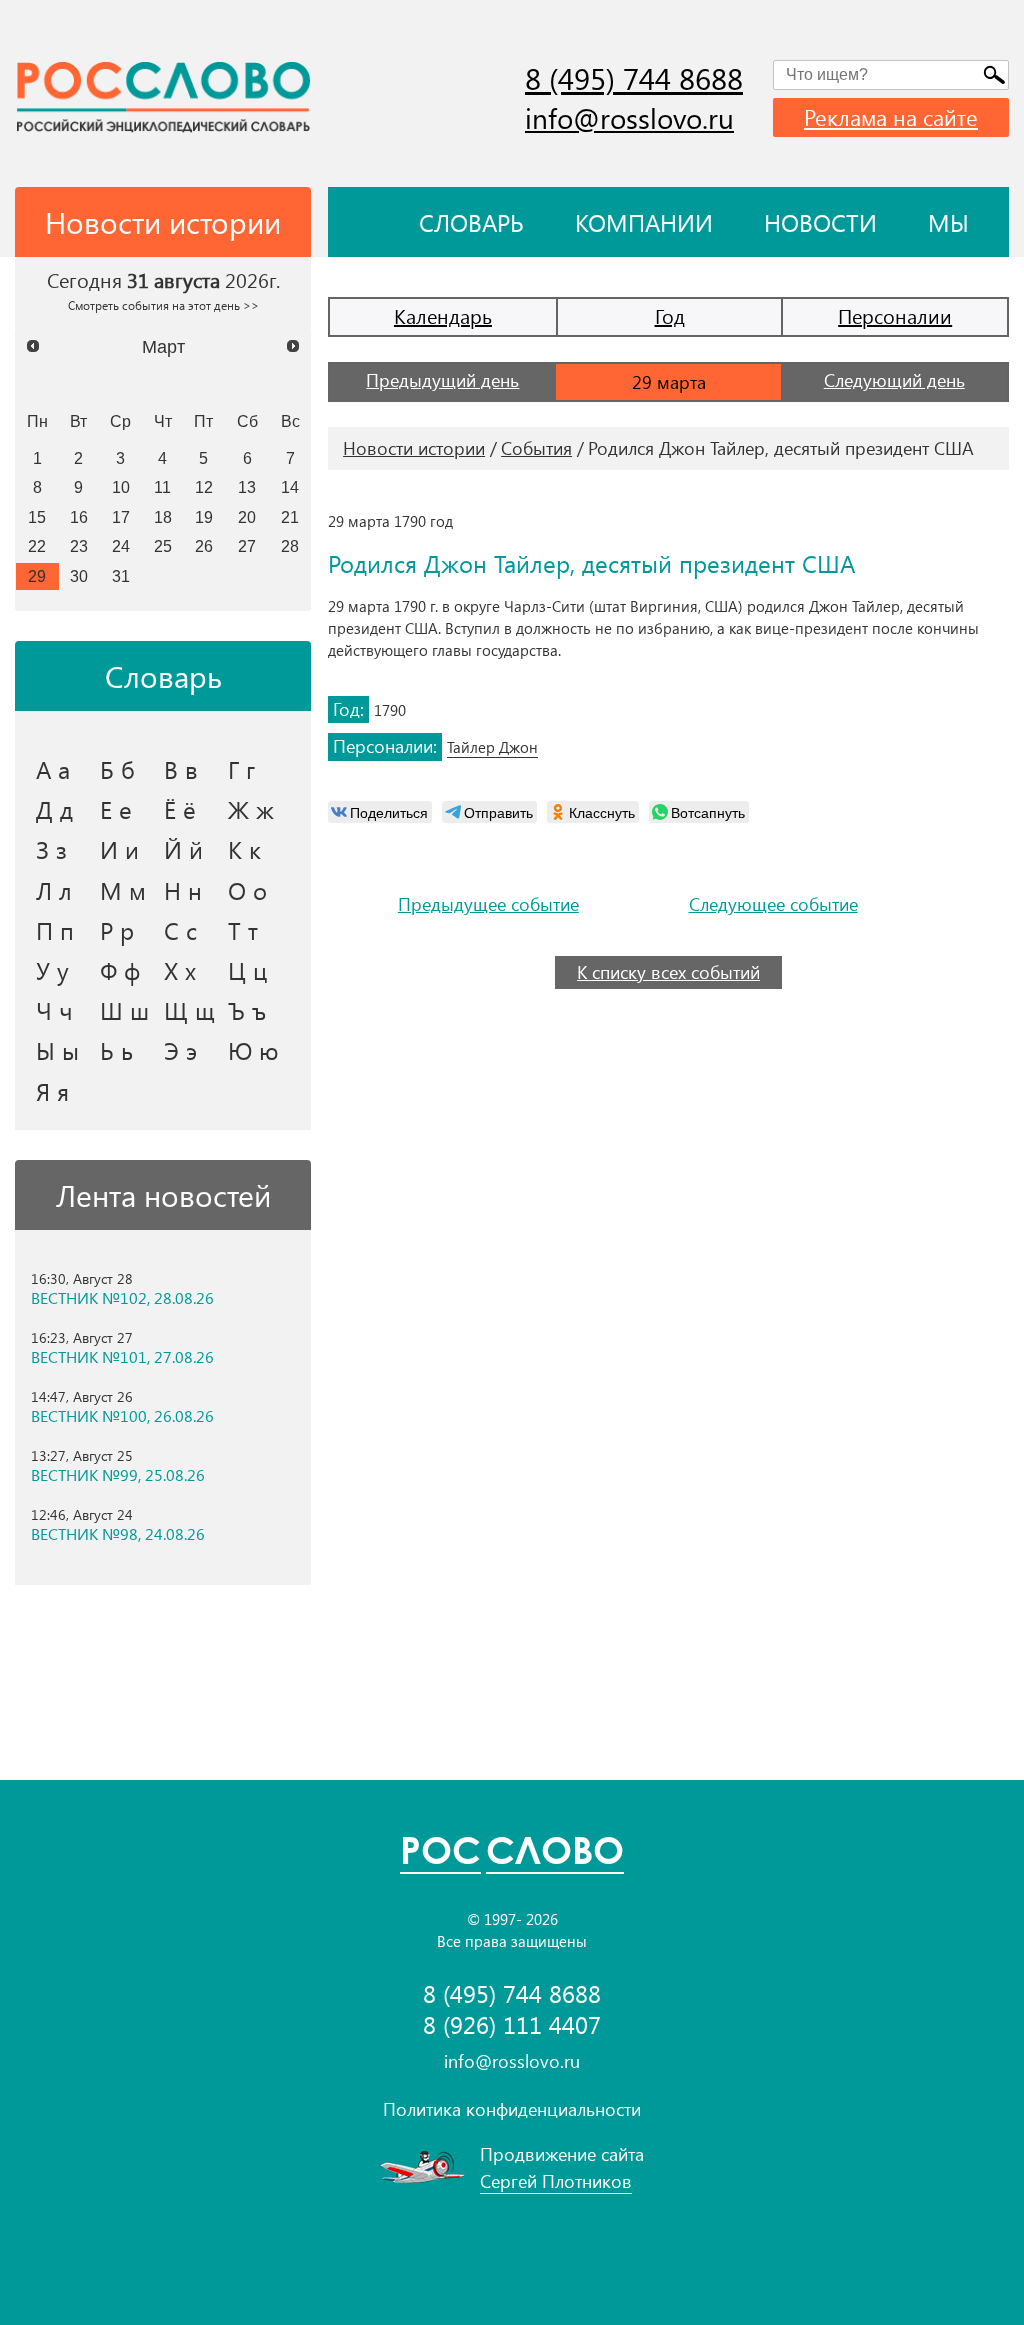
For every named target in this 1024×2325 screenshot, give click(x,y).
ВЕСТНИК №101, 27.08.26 (122, 1357)
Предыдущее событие (488, 904)
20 (247, 517)
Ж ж (251, 809)
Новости (820, 222)
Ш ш (124, 1010)
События (536, 448)
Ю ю (253, 1050)
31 (121, 576)
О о (247, 890)
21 (290, 517)
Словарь (471, 222)
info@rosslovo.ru (629, 117)
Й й (183, 849)
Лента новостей (163, 1195)
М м (123, 890)
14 (290, 487)
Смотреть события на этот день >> (163, 305)
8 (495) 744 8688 (634, 78)
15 (37, 517)
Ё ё (180, 809)
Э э (180, 1050)
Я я (52, 1091)
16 (79, 517)
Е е (116, 809)
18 (163, 517)
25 (163, 546)
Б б (117, 769)
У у (52, 970)
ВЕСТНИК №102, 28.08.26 (122, 1298)
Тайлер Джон (492, 747)
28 (290, 546)
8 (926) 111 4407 (512, 2024)
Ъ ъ (247, 1010)
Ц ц (247, 970)
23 (79, 546)
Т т (243, 930)
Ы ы (57, 1050)
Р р (117, 930)
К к (244, 849)
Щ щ (189, 1010)
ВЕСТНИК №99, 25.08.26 (118, 1475)
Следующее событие (773, 904)
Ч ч (54, 1010)
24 (121, 546)
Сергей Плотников (556, 2181)
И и (119, 849)
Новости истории (414, 448)
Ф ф (120, 970)
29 (37, 576)
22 (37, 546)
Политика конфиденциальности (512, 2109)
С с (180, 930)
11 (162, 487)
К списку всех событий (668, 972)
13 (247, 487)
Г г (241, 769)
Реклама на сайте (891, 117)
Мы (948, 222)
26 (204, 546)
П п (55, 930)
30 (79, 576)
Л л (54, 890)
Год (670, 315)
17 (121, 517)
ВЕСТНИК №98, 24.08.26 (118, 1534)
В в (181, 769)
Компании (644, 222)
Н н (183, 890)
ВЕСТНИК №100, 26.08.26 (122, 1416)
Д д (54, 809)
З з (51, 849)
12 (204, 487)
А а (53, 769)
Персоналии (895, 315)
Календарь (443, 315)
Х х (180, 970)
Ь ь (116, 1050)
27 (247, 546)
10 (121, 487)
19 (204, 517)
